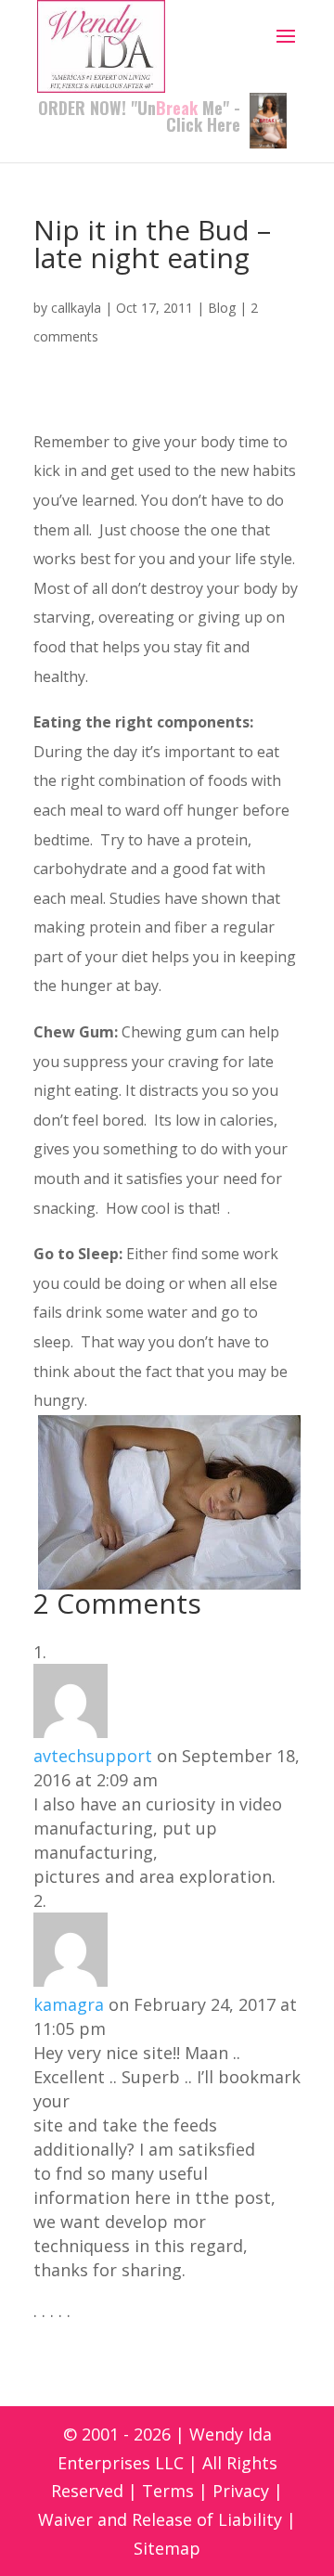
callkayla (76, 308)
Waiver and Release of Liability (160, 2519)
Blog (222, 308)
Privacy (241, 2491)
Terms (168, 2491)
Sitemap (167, 2548)
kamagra (69, 2004)
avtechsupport (93, 1756)
